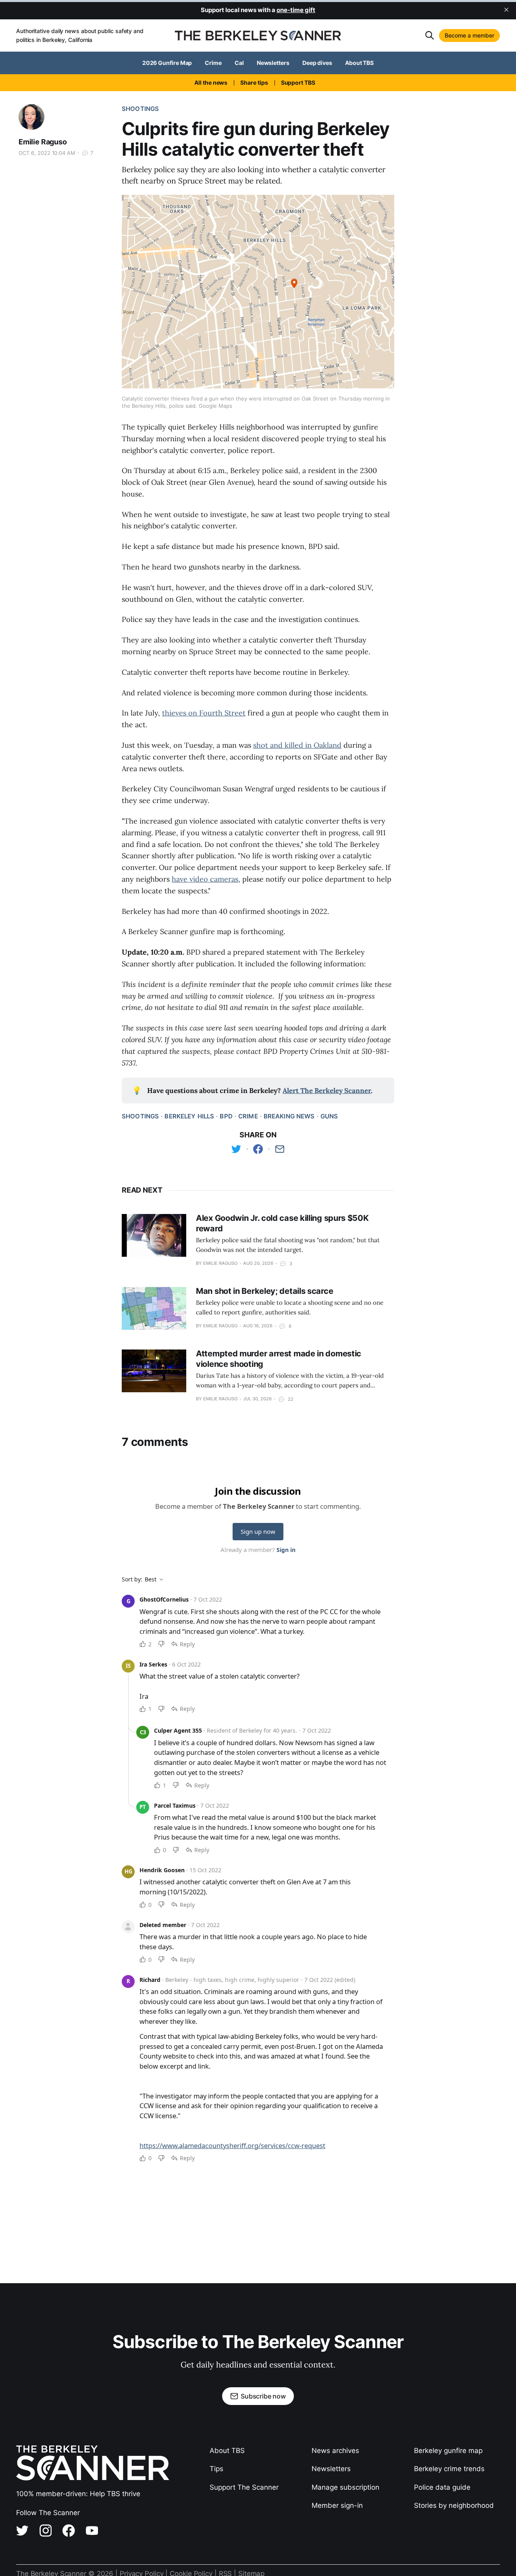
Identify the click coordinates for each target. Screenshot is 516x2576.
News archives (335, 2451)
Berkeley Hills (189, 1116)
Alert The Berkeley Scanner (327, 1091)
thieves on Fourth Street (204, 713)
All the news (211, 82)
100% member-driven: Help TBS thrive (78, 2494)
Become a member (469, 35)
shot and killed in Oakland (297, 745)
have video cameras (205, 879)
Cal (239, 63)
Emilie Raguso (43, 142)
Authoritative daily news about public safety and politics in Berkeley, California (80, 35)
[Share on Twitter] (236, 1149)
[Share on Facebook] (258, 1149)
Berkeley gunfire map (448, 2451)
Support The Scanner (244, 2487)
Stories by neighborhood (454, 2505)
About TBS (359, 63)
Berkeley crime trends (449, 2469)
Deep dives (317, 63)
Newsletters (273, 63)
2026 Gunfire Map (167, 63)
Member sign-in (337, 2505)
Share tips (254, 82)
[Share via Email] (280, 1149)
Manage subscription (345, 2487)
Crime (213, 63)
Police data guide (442, 2487)
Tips (216, 2469)
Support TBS (298, 82)
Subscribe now (263, 2396)
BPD (226, 1116)
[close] (506, 10)
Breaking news (289, 1116)
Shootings (140, 109)
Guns (329, 1116)
